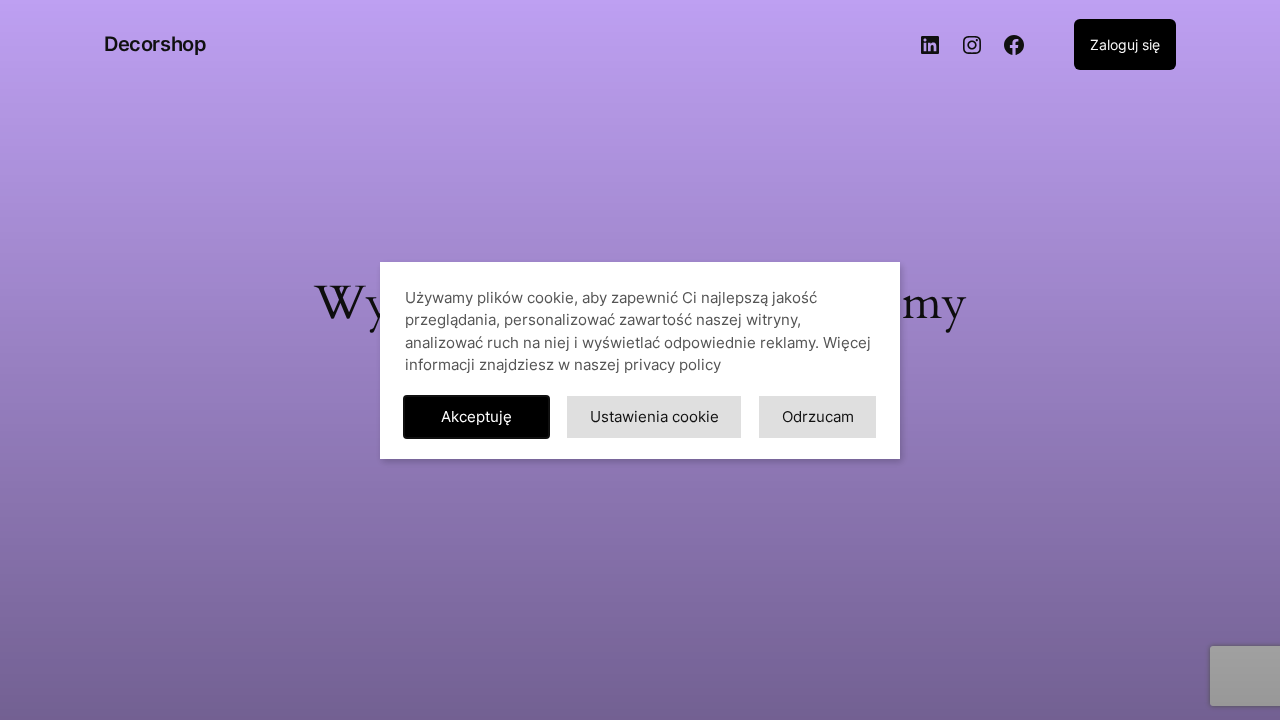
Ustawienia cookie (654, 416)
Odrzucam (818, 416)
